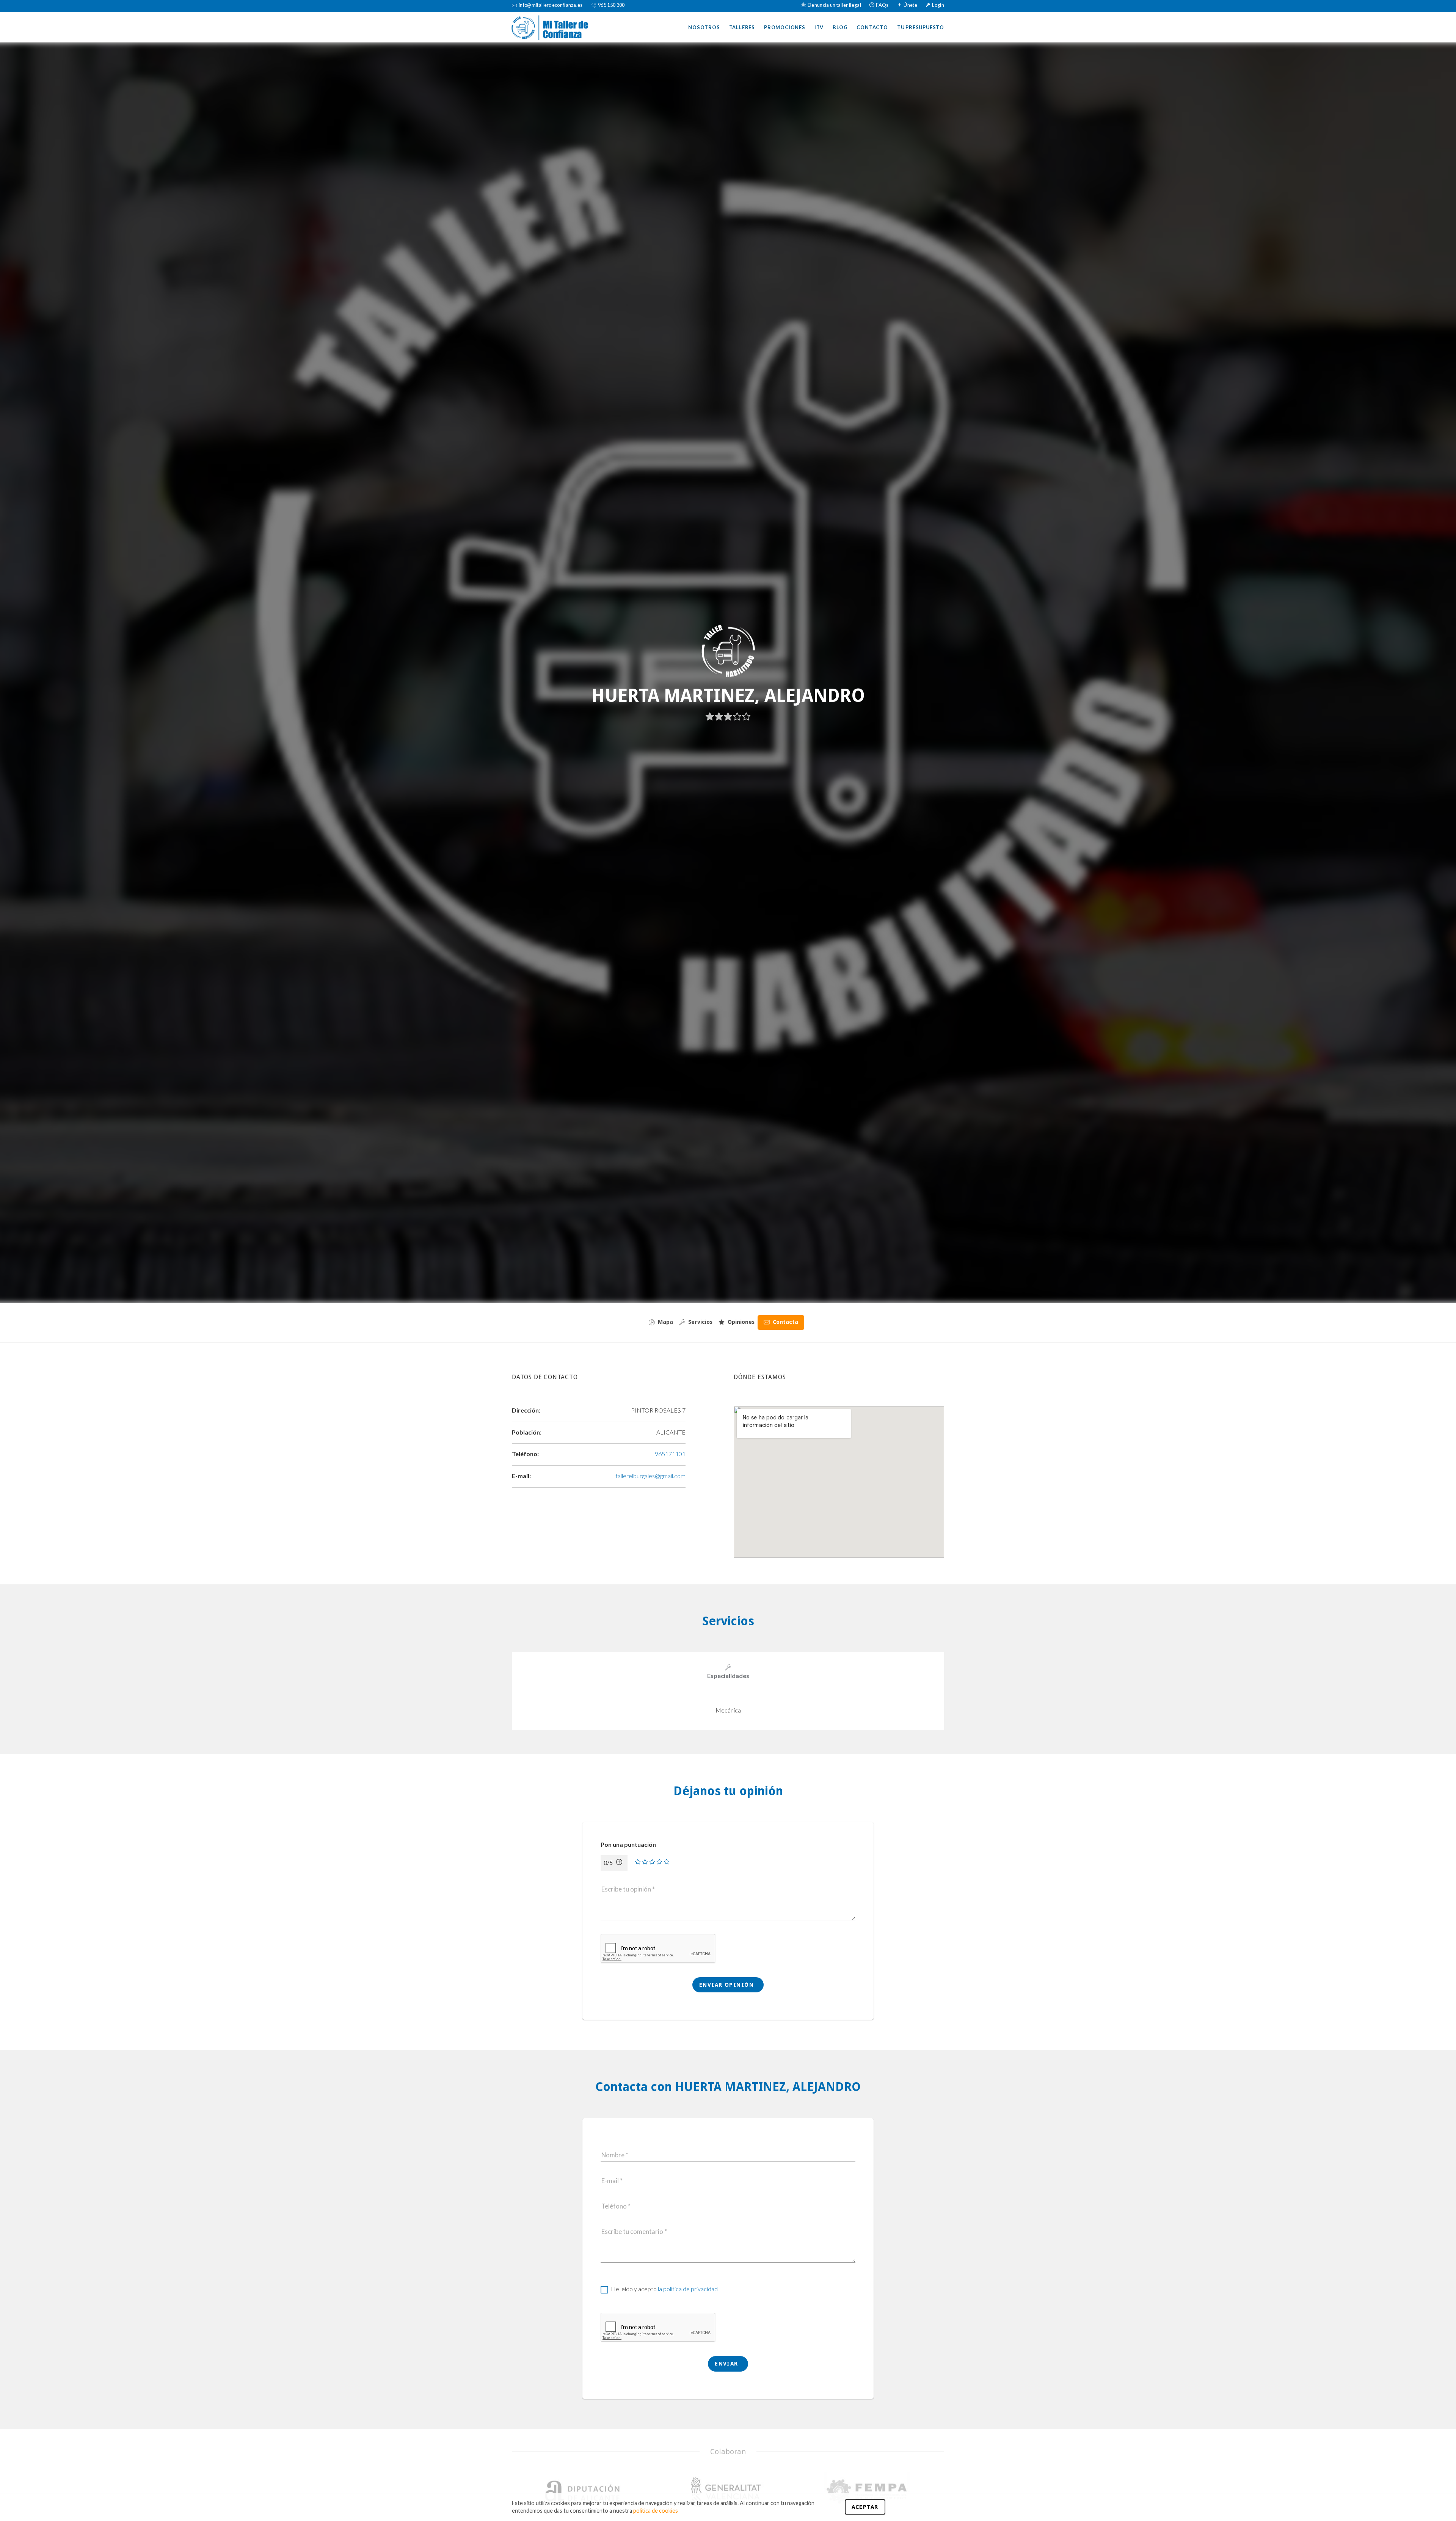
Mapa (665, 1322)
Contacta (785, 1322)
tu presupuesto (921, 27)
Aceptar (865, 2507)
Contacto (872, 27)
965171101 (670, 1454)
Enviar (727, 2364)
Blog (840, 27)
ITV (819, 27)
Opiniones (741, 1322)
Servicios (700, 1322)
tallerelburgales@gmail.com (650, 1476)
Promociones (785, 27)
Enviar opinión (728, 1985)
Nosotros (704, 27)
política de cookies (656, 2511)
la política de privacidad (688, 2289)
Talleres (742, 27)
